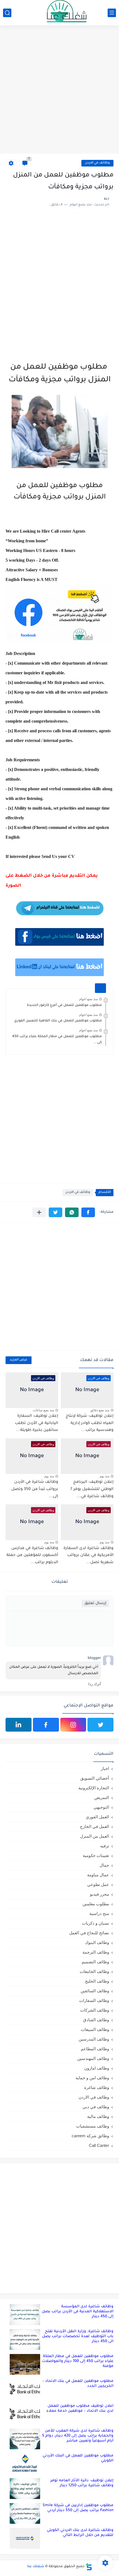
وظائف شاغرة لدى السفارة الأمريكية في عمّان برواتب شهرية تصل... (88, 1556)
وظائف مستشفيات (93, 2126)
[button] (88, 1212)
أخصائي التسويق (95, 1778)
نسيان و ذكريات (95, 1923)
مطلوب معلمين (96, 1904)
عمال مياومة (98, 1875)
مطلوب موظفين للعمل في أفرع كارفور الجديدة (64, 1005)
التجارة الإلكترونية (94, 1788)
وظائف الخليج (97, 1981)
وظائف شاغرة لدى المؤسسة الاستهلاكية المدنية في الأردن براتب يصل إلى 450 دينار (78, 2312)
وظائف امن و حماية (92, 2078)
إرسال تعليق (95, 1603)
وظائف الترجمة (96, 1952)
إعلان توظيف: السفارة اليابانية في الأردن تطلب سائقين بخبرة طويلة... (37, 1423)
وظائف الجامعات (94, 1971)
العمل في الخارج (95, 1826)
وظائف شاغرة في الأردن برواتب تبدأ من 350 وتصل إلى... (35, 1489)
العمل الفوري (97, 1817)
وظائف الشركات (95, 2010)
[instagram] (73, 1725)
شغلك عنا (36, 2567)
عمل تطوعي (98, 1884)
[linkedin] (19, 1725)
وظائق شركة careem (90, 2136)
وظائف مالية (98, 2116)
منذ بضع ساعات (43, 1410)
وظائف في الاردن (97, 163)
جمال (104, 1865)
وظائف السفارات (94, 2000)
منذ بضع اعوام (88, 999)
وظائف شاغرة (97, 2087)
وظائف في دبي (96, 2107)
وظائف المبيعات (95, 2029)
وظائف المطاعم (95, 2049)
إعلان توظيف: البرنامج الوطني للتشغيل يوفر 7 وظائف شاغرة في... (92, 1489)
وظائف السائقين (95, 1991)
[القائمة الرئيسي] (112, 13)
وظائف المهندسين (93, 2058)
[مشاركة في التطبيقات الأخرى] (39, 1212)
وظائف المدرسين (94, 2039)
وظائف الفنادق (96, 2020)
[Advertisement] (59, 90)
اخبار (105, 1768)
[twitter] (100, 1725)
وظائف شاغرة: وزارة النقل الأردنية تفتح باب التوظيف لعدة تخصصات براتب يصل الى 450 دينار (78, 2336)
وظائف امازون (97, 2068)
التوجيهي (101, 1807)
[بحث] (7, 13)
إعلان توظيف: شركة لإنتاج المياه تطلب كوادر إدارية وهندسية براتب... (90, 1423)
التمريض (102, 1797)
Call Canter (99, 2145)
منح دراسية (99, 1913)
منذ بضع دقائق (100, 1410)
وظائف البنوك (97, 1942)
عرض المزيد (19, 1360)
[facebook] (46, 1725)
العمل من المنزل (95, 1836)
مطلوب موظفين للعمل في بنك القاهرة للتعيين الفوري (58, 1021)
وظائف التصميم (95, 1962)
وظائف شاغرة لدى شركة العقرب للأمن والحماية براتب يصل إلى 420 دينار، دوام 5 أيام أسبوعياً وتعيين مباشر (78, 2436)
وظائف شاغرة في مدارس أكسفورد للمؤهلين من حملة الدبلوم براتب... (32, 1556)
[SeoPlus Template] (89, 2567)
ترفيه (105, 1846)
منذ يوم (104, 1476)
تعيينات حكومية (96, 1855)
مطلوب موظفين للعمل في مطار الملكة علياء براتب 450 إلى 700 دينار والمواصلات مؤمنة (78, 2361)
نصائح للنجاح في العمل (89, 1933)
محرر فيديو (99, 1894)
